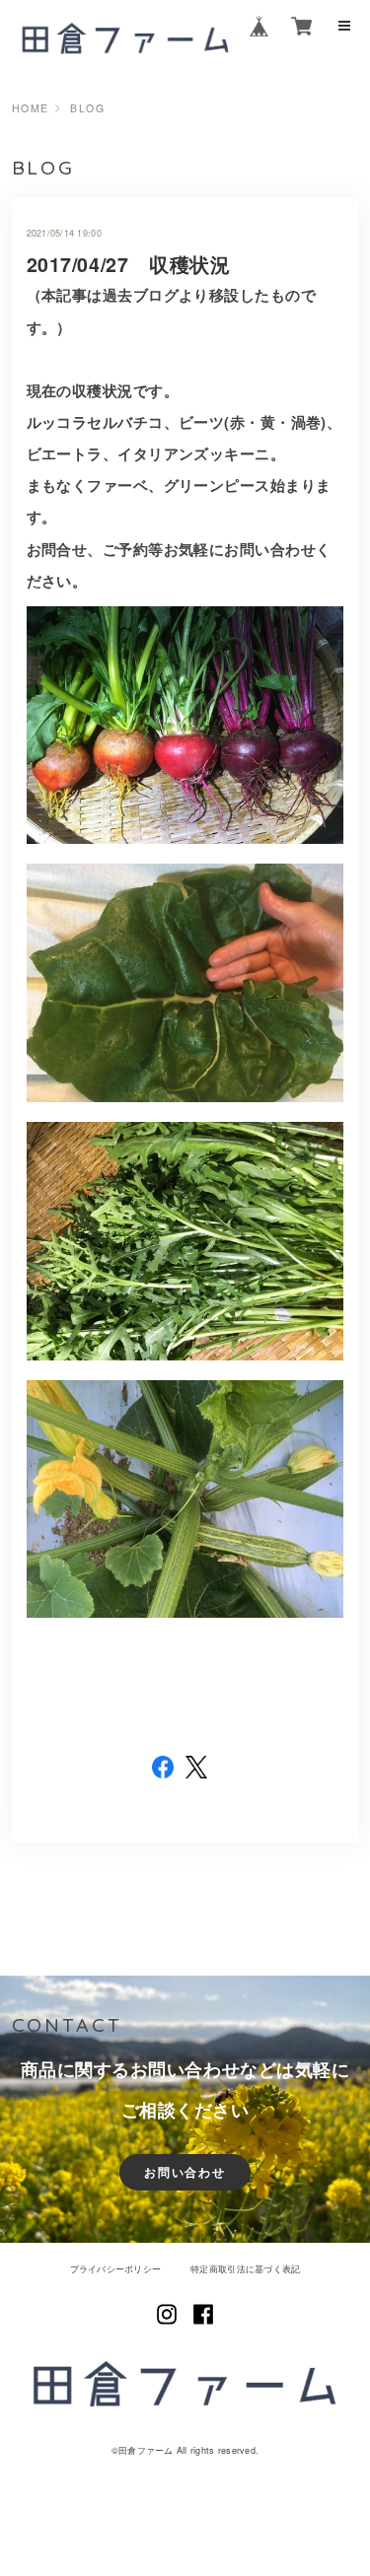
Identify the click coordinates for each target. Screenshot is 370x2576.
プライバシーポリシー (116, 2269)
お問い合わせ (185, 2172)
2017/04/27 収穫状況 (129, 264)
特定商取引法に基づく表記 (245, 2269)
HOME (31, 109)
